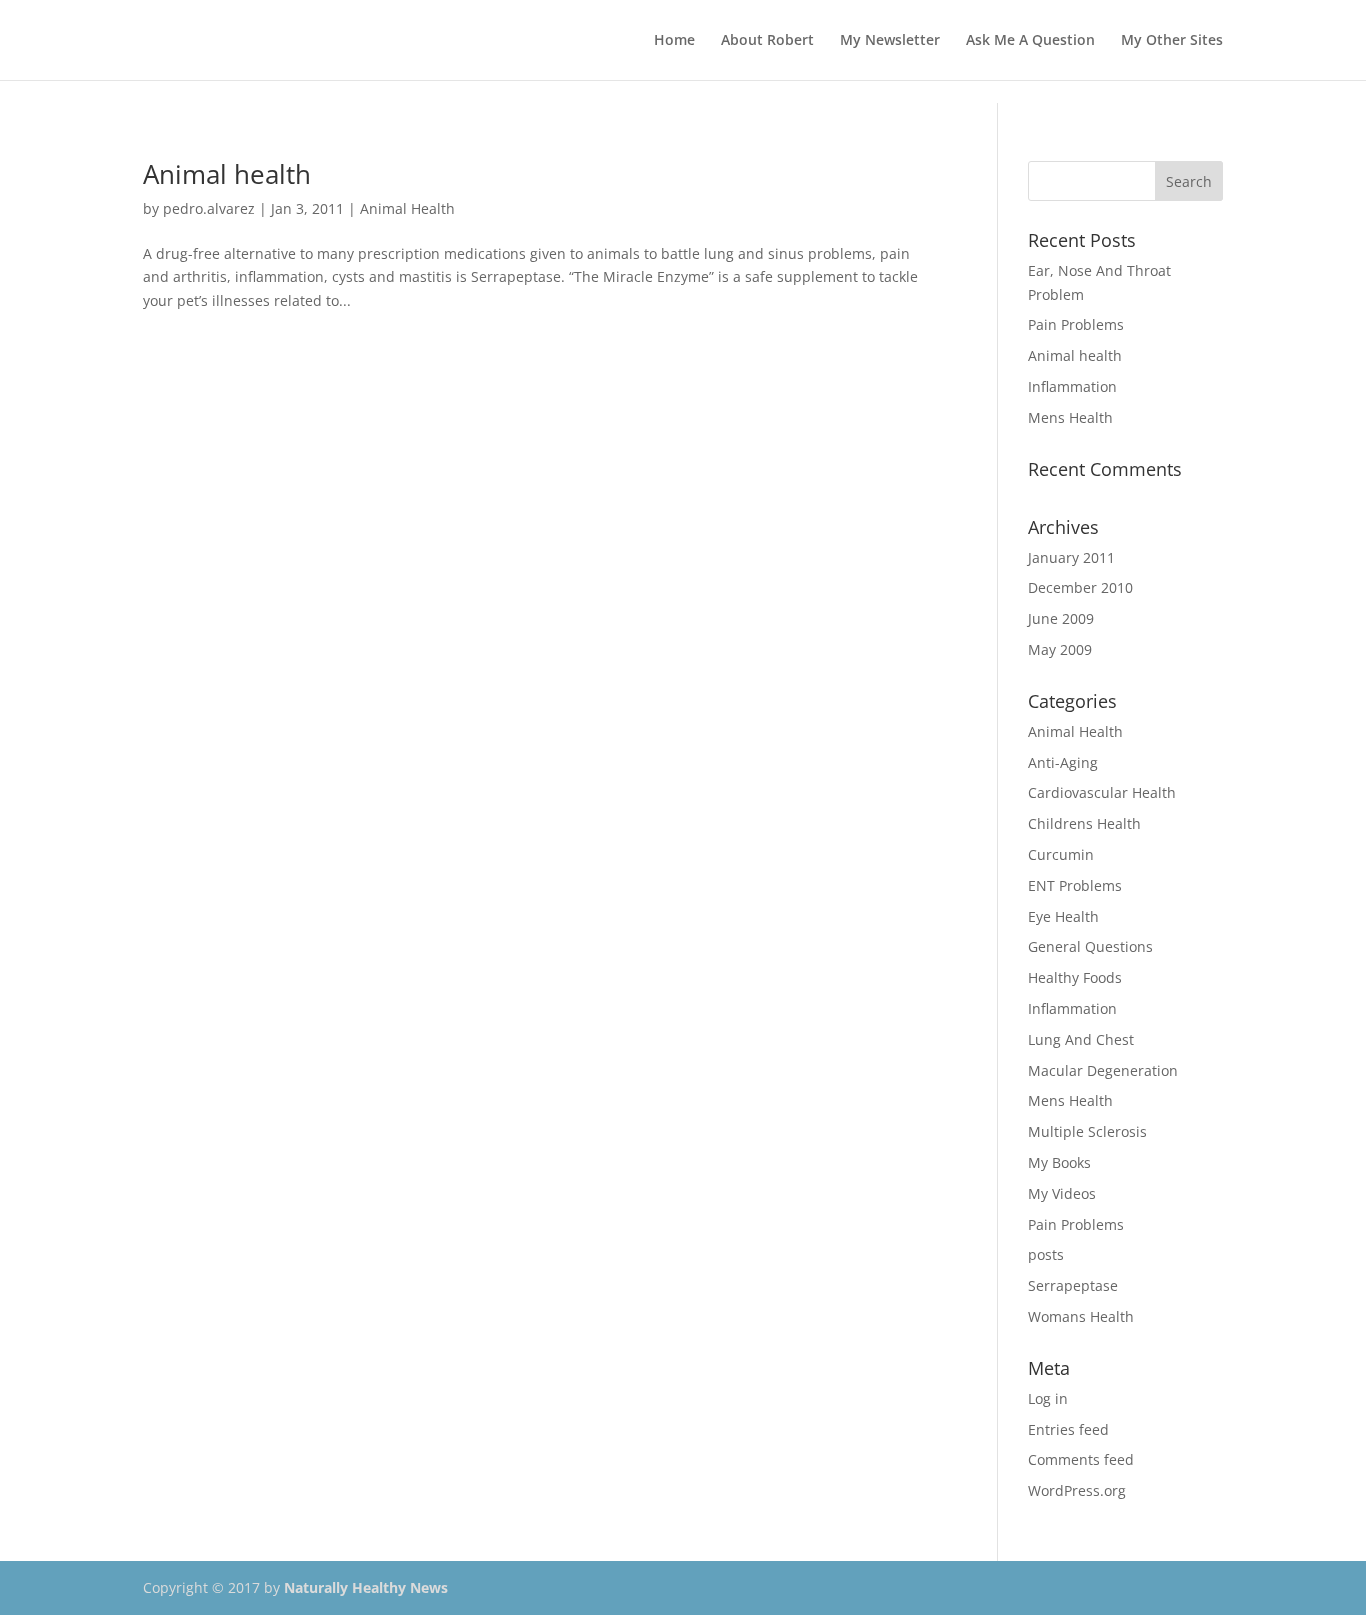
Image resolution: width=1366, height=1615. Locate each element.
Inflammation (1072, 386)
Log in (1048, 1398)
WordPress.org (1077, 1490)
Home (674, 41)
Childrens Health (1084, 823)
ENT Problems (1075, 885)
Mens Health (1070, 417)
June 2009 (1061, 618)
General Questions (1090, 946)
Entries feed (1068, 1429)
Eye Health (1063, 916)
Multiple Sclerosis (1087, 1131)
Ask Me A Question (1030, 41)
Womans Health (1081, 1316)
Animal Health (407, 208)
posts (1046, 1254)
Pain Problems (1076, 324)
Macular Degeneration (1103, 1070)
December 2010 (1080, 587)
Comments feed (1081, 1459)
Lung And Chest (1081, 1039)
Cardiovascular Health (1102, 792)
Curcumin (1061, 854)
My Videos (1062, 1193)
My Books (1059, 1162)
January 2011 (1071, 557)
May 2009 (1060, 649)
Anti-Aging (1063, 762)
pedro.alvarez (209, 208)
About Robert (767, 41)
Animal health (227, 174)
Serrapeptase (1073, 1285)
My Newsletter (890, 41)
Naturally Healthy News (366, 1587)
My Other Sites (1172, 41)
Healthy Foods (1075, 977)
